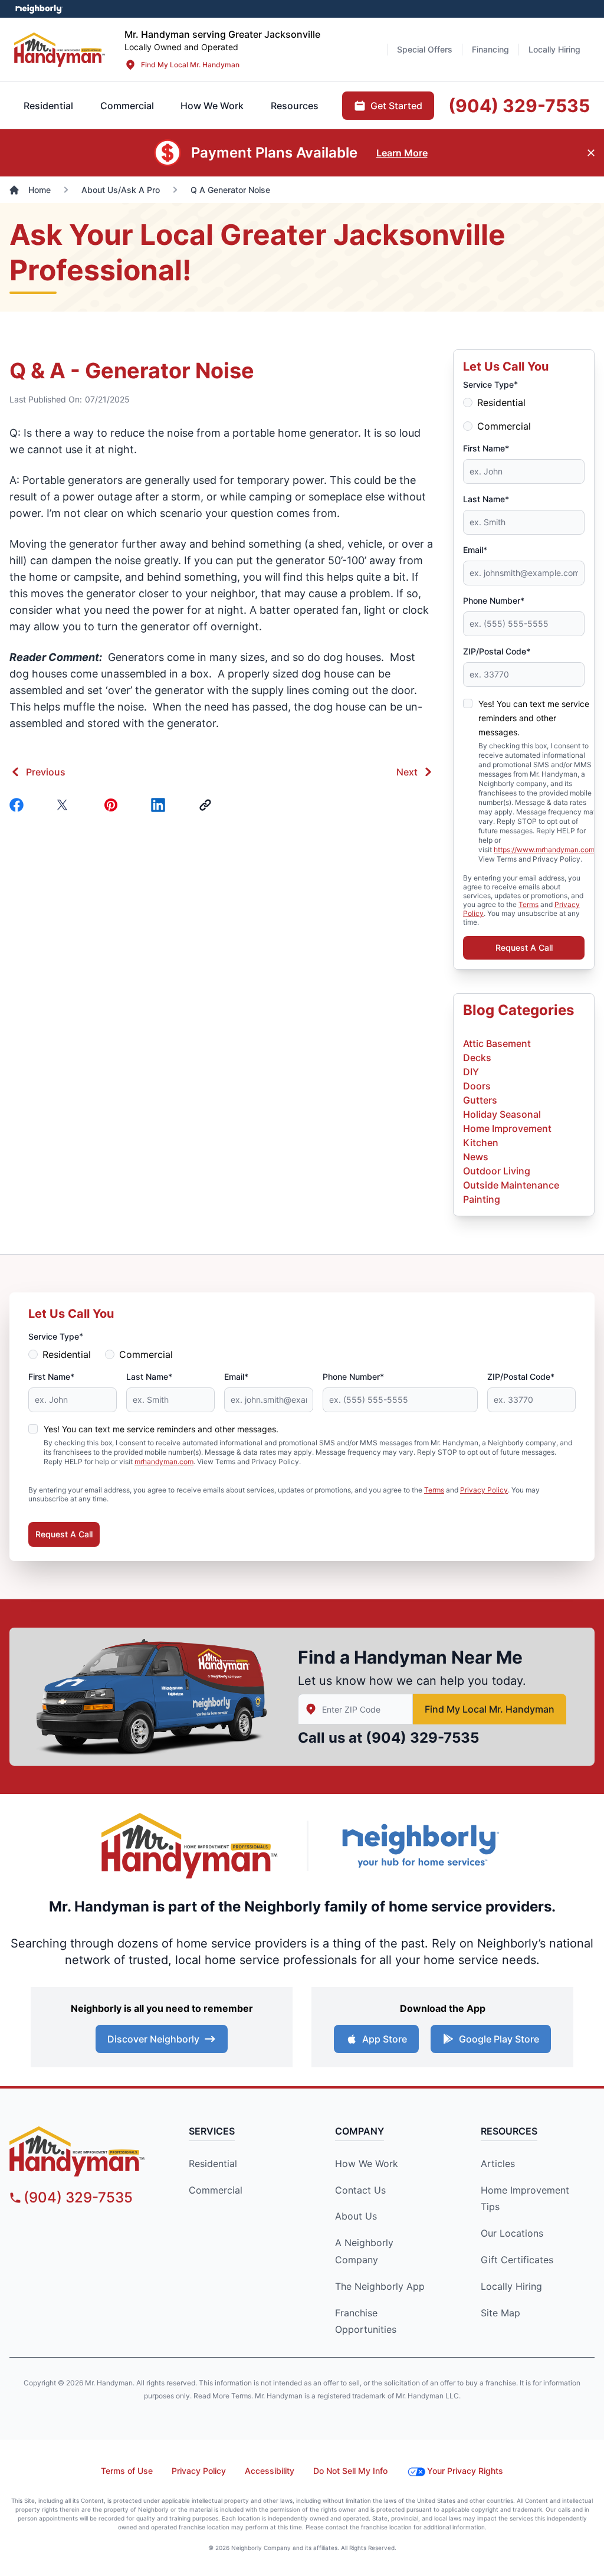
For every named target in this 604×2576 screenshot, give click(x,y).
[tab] (127, 106)
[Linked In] (160, 805)
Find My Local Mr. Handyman (190, 65)
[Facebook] (19, 805)
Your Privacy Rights (465, 2471)
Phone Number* (494, 600)
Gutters (480, 1100)
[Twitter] (66, 805)
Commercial (504, 426)
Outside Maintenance (511, 1185)
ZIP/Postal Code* (497, 651)
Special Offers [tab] (425, 49)
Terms (528, 904)
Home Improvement (507, 1128)
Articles (498, 2163)
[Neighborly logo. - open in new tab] (39, 9)
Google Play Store (499, 2039)
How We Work (367, 2163)
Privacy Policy (484, 1490)
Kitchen (481, 1143)
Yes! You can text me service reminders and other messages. (534, 718)
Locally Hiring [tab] (554, 49)
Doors (477, 1086)
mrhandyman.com (164, 1462)
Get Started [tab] (396, 106)
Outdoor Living (497, 1171)
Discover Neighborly (153, 2039)
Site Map (500, 2313)
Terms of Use (127, 2471)
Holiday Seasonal (502, 1114)
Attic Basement (497, 1043)
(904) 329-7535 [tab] (519, 106)
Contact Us (360, 2190)
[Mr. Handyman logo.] (190, 1846)
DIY (471, 1072)
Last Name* (486, 499)
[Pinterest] (113, 805)
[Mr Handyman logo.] (60, 49)
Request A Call (524, 947)
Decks (477, 1058)
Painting (482, 1199)
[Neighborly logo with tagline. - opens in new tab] (420, 1846)
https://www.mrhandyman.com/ (545, 850)
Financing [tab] (490, 49)
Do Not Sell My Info (350, 2471)
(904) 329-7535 (422, 1738)
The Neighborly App (380, 2286)
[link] (208, 805)
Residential (501, 402)
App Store (385, 2039)
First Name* (486, 448)
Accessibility (270, 2471)
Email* (475, 550)
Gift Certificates (517, 2260)
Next (407, 772)
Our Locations (512, 2233)
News (476, 1157)
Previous (46, 772)
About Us (356, 2216)
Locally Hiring (511, 2286)
